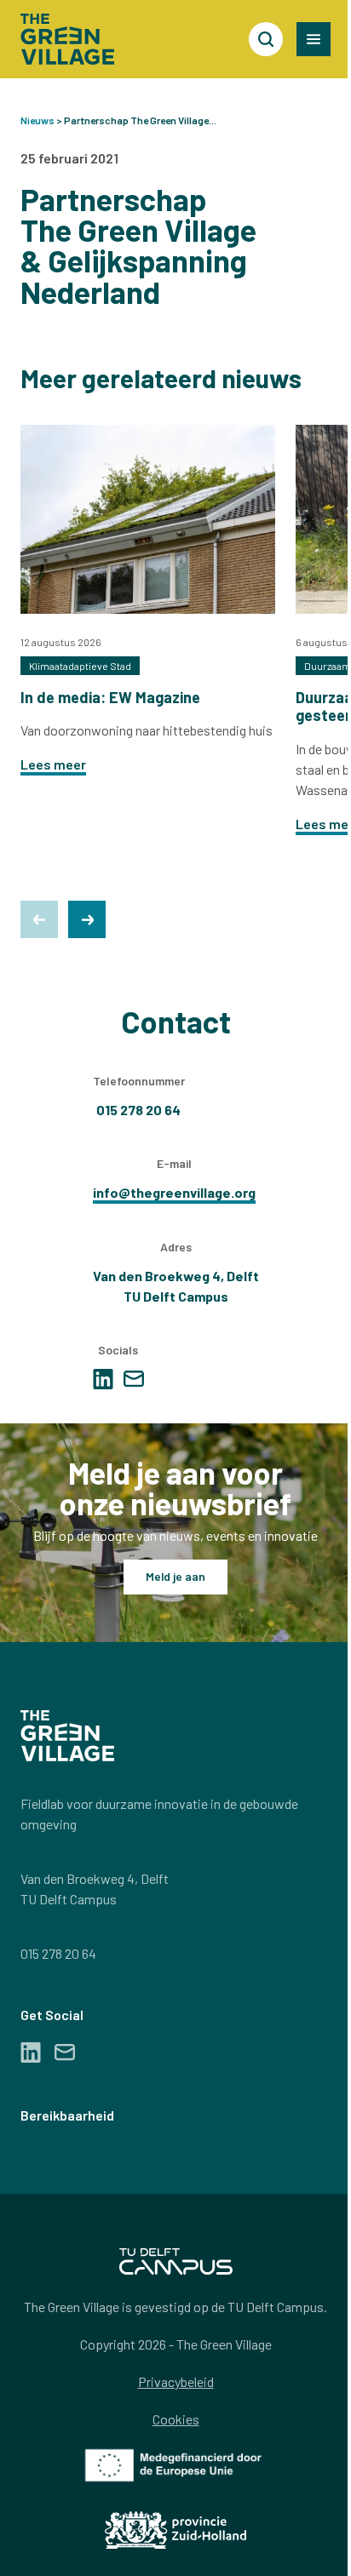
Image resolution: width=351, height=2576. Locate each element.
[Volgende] (87, 919)
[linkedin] (103, 1379)
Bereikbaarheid (67, 2115)
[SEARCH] (266, 39)
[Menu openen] (314, 39)
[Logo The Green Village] (67, 39)
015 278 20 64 (58, 1953)
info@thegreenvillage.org (174, 1192)
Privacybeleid (176, 2381)
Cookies (176, 2419)
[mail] (134, 1379)
